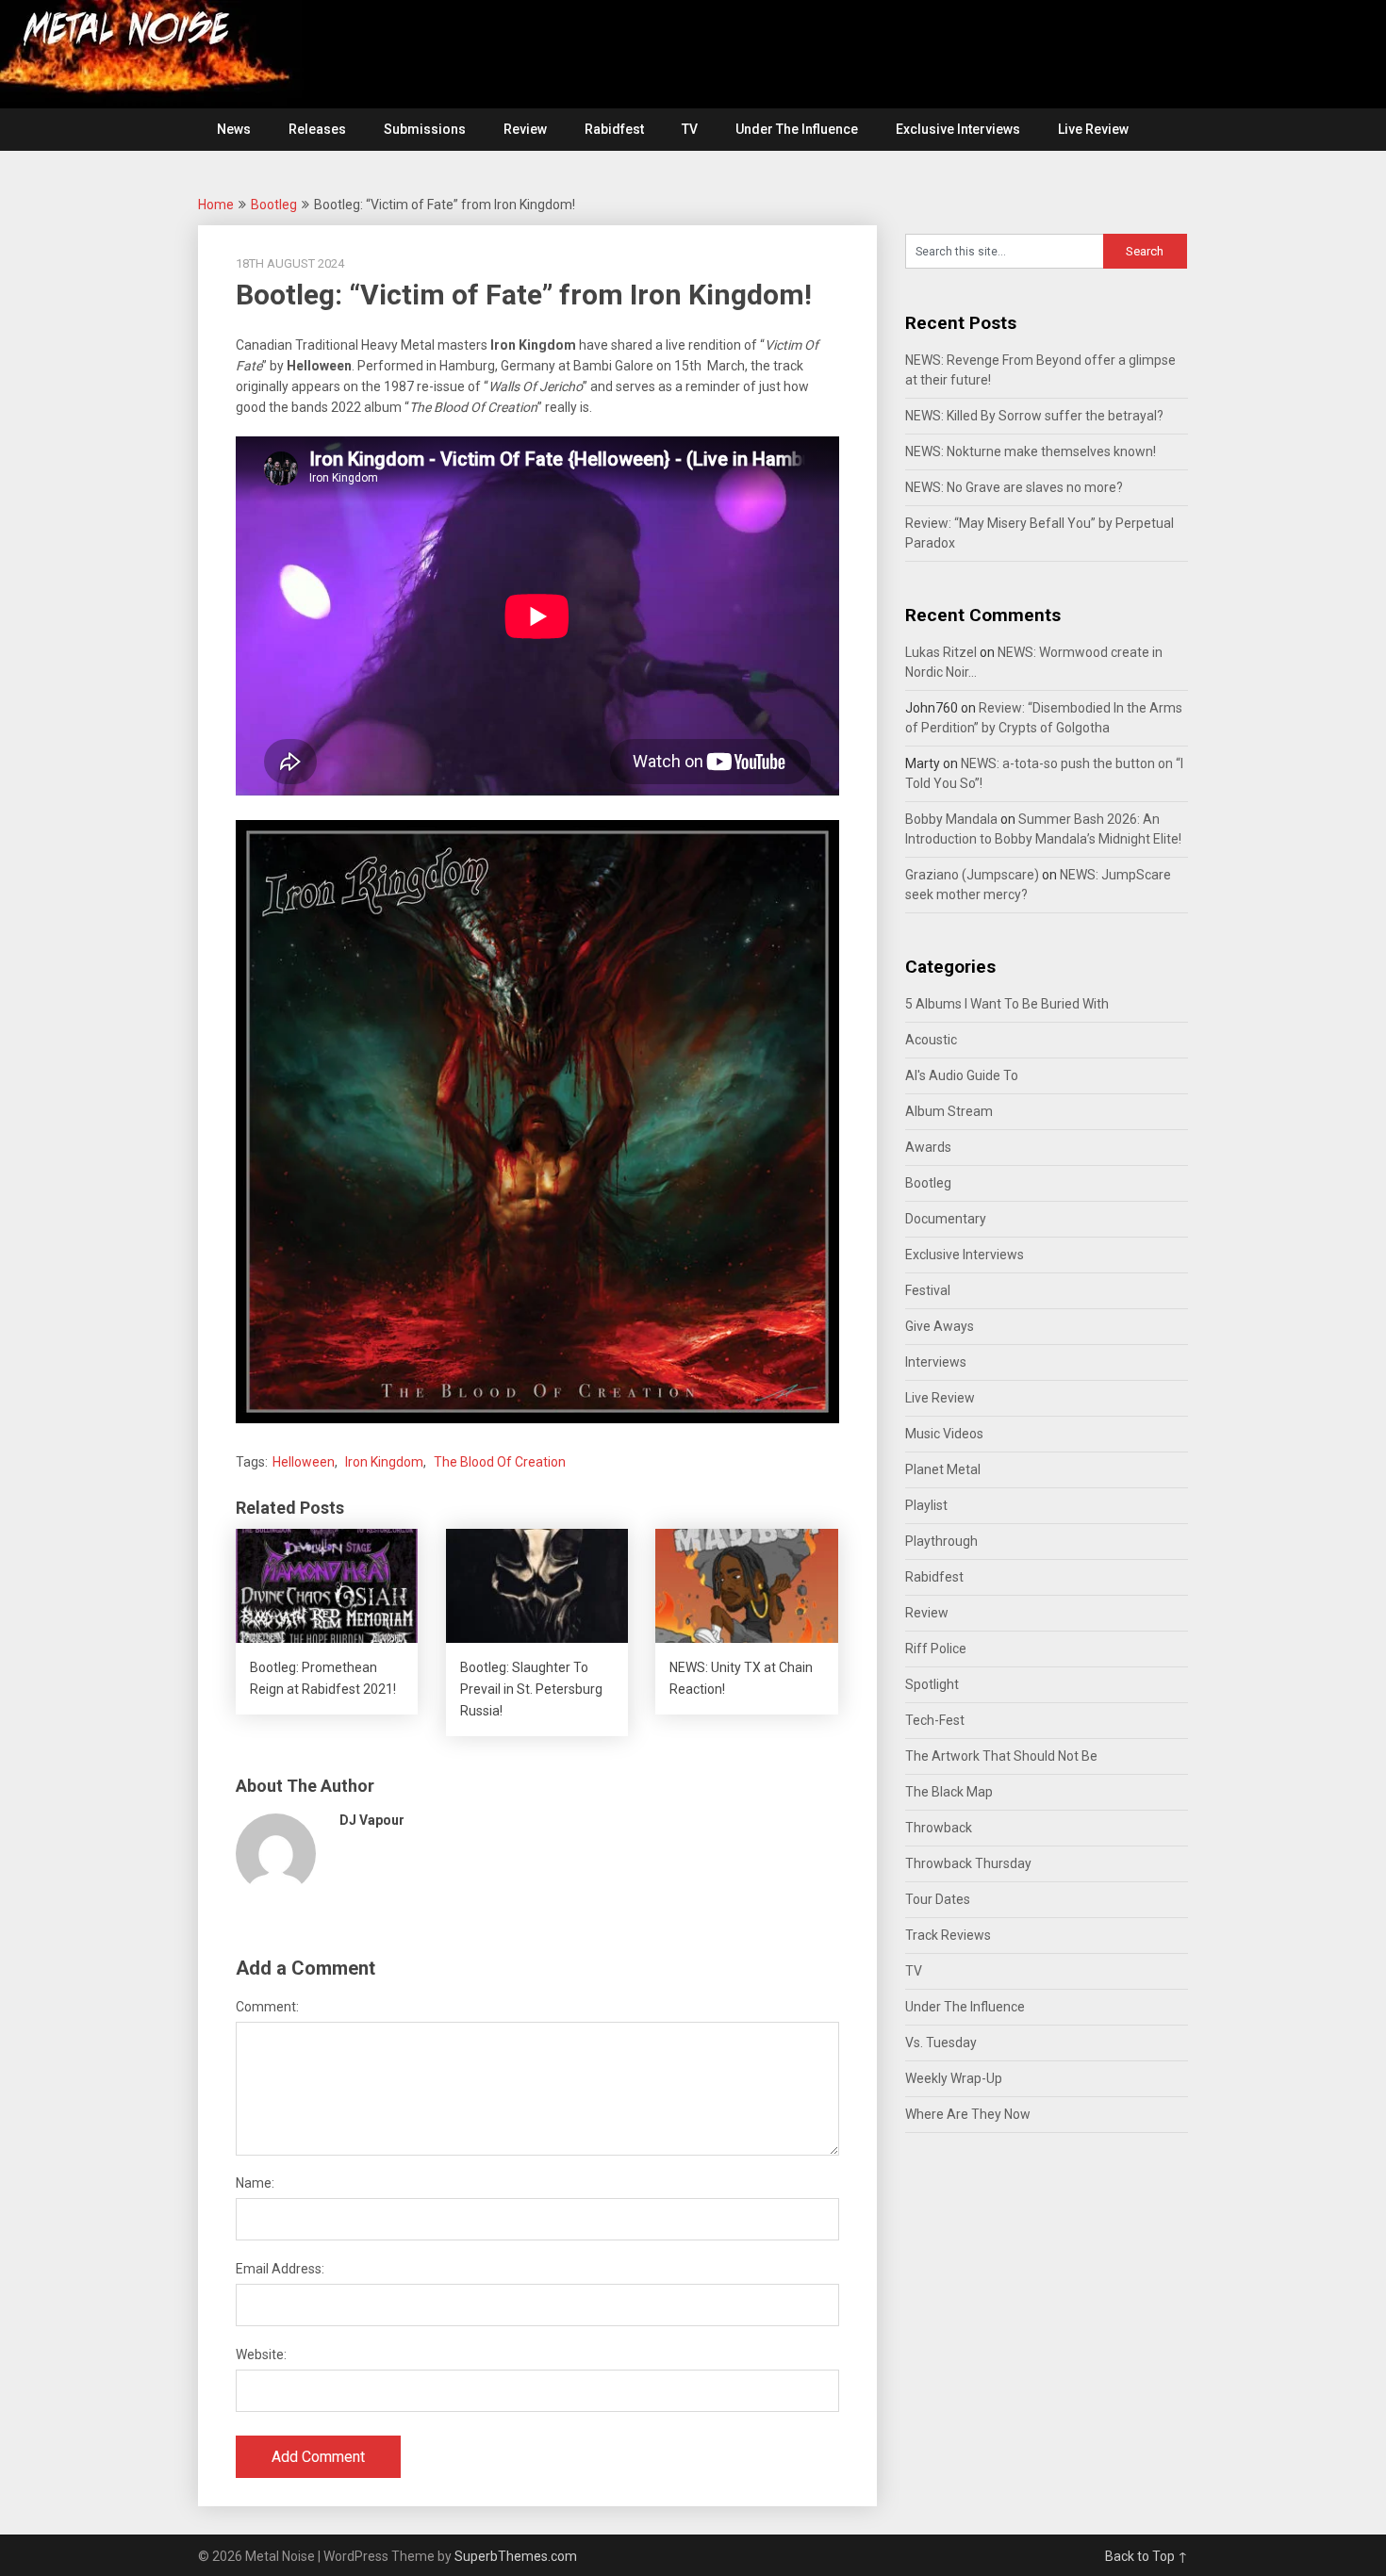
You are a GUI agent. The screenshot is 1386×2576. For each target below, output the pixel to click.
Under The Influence (797, 129)
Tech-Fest (935, 1720)
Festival (928, 1290)
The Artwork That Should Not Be (1001, 1756)
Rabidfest (614, 129)
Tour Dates (938, 1899)
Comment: (267, 2007)
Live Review (1093, 129)
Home (216, 205)
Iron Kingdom (384, 1462)
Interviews (936, 1362)
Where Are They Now (968, 2114)
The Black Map (949, 1792)
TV (690, 129)
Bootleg (274, 205)
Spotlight (932, 1684)
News (234, 129)
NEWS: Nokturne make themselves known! (1031, 451)
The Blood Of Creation (500, 1462)
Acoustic (931, 1040)
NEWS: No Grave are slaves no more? (1014, 487)
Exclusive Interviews (958, 129)
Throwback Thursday (968, 1863)
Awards (928, 1147)
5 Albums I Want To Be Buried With (1007, 1004)
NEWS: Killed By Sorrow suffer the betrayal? (1034, 416)
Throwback (939, 1828)
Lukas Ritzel (941, 652)
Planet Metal (943, 1469)
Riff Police (936, 1649)
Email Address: (280, 2269)
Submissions (425, 129)
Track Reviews (948, 1935)
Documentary (946, 1219)
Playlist (926, 1505)
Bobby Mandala (951, 819)
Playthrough (941, 1541)
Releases (317, 129)
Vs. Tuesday (941, 2043)
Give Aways (940, 1326)
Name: (255, 2183)
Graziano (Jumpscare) (972, 875)
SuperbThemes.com (516, 2556)
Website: (261, 2354)
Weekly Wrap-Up (954, 2078)
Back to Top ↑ (1147, 2556)
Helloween (304, 1462)
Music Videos (944, 1434)
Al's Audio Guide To (962, 1075)
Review (525, 129)
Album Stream (949, 1111)
